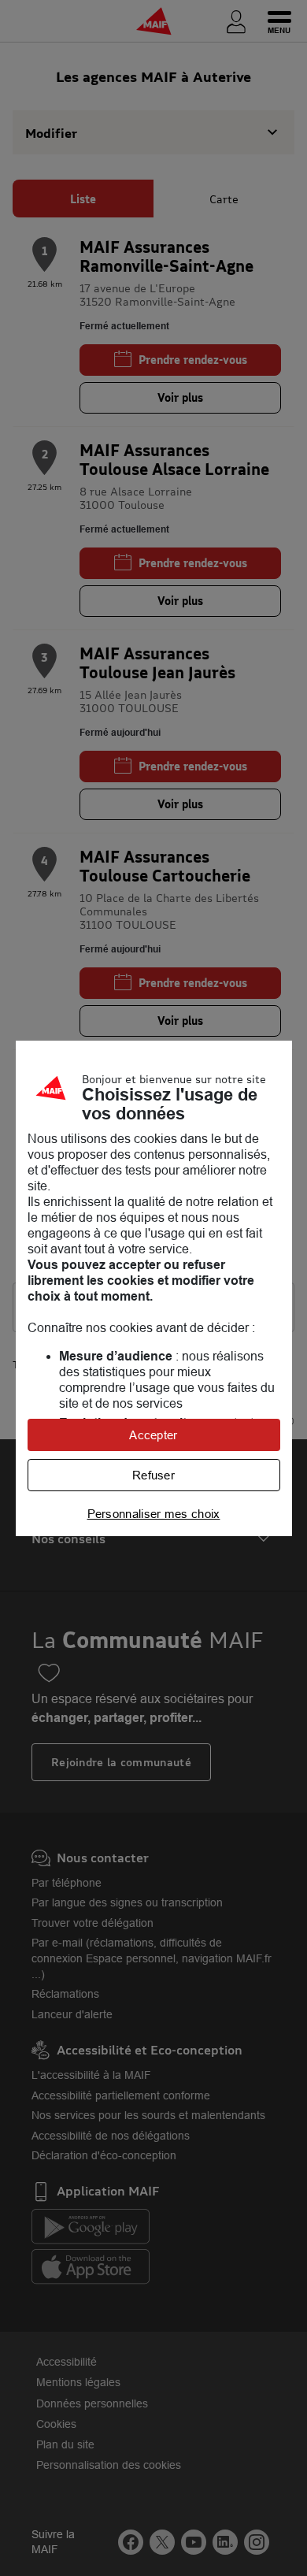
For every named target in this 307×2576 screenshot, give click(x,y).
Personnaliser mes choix (154, 1514)
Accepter (153, 1435)
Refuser (153, 1475)
